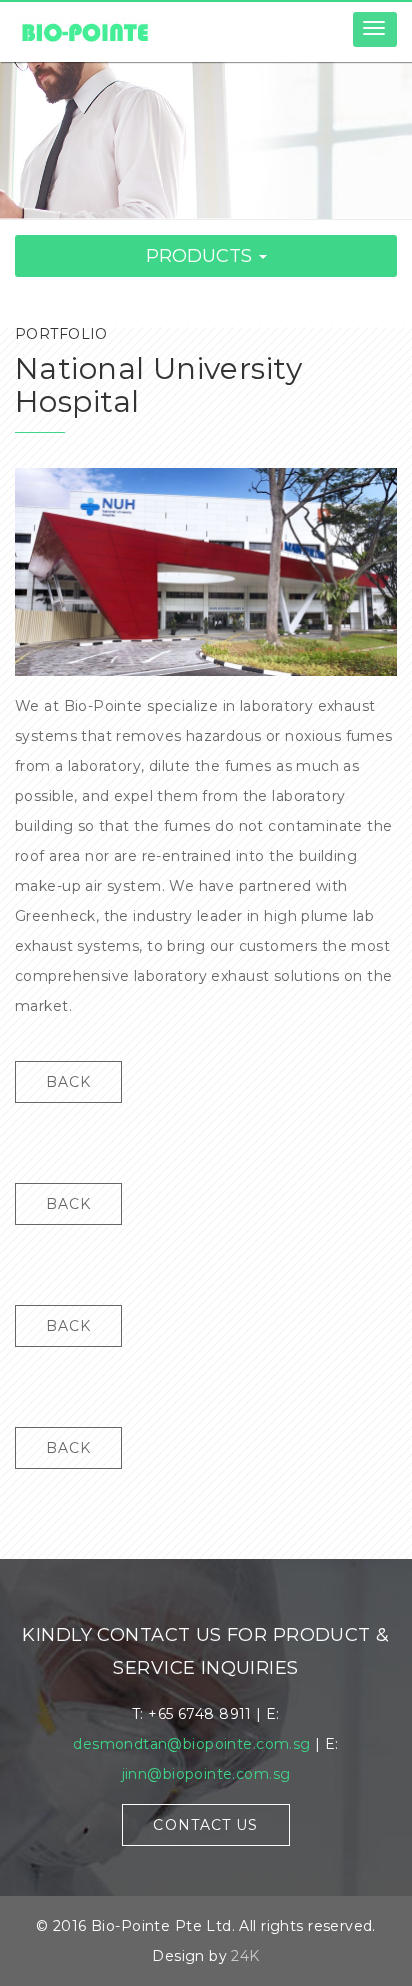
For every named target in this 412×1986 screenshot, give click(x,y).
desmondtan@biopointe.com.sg (191, 1744)
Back (68, 1082)
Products (201, 256)
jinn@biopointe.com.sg (206, 1774)
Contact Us (205, 1825)
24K (245, 1956)
